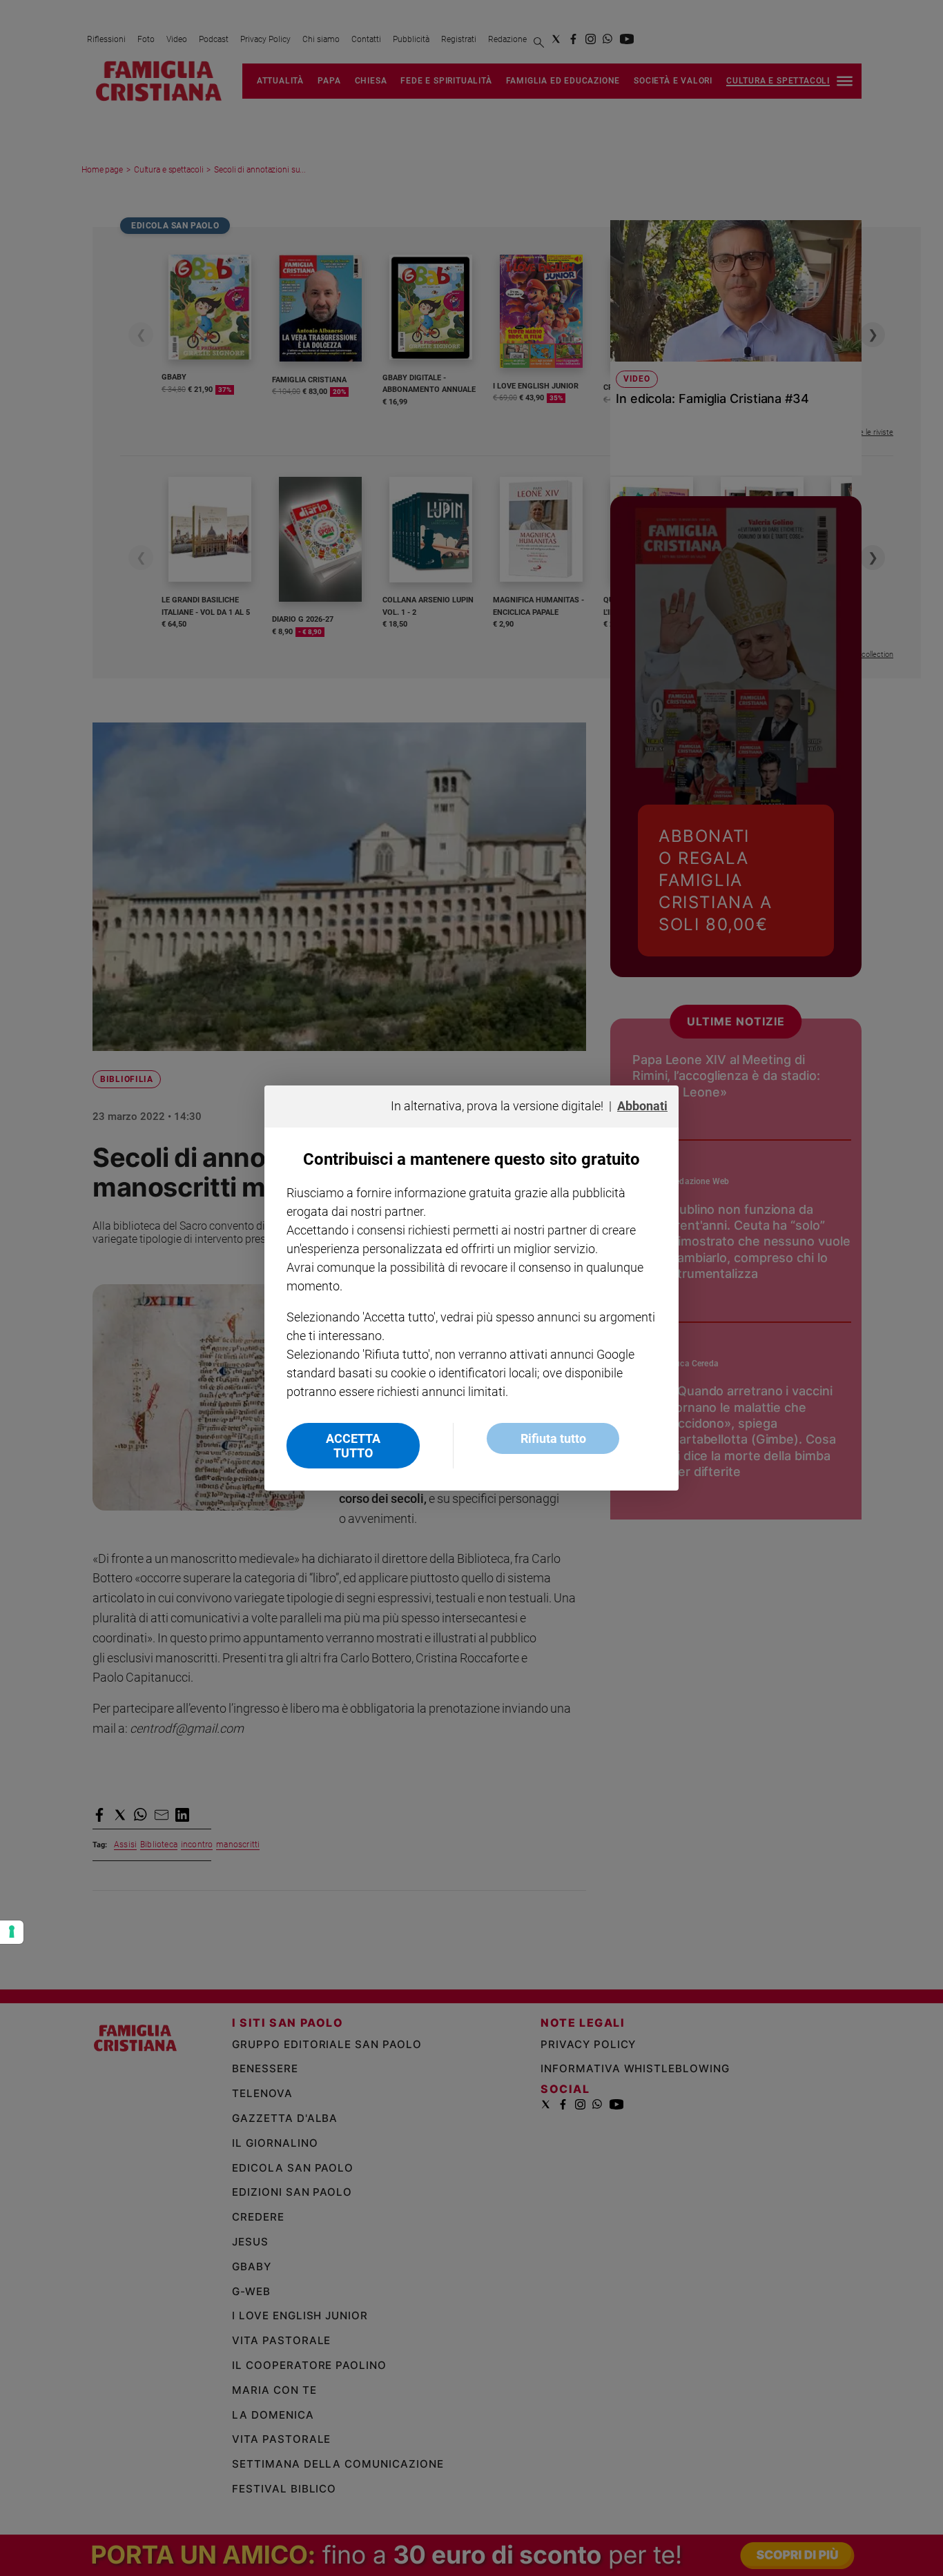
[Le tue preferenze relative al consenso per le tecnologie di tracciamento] (12, 1932)
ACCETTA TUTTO (353, 1446)
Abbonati (642, 1106)
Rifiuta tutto (553, 1438)
